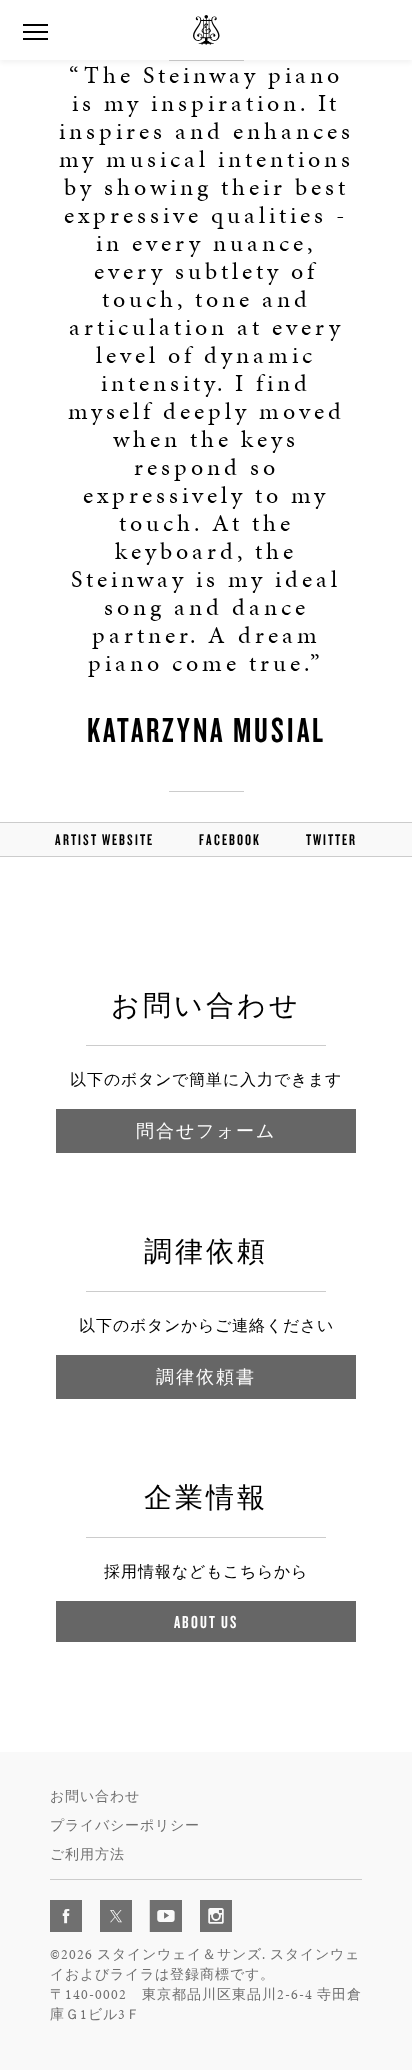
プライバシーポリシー (125, 1825)
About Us (206, 1621)
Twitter (331, 839)
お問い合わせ (95, 1796)
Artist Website (104, 839)
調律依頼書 (206, 1376)
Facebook (230, 839)
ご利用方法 (87, 1854)
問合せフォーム (206, 1130)
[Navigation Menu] (35, 30)
